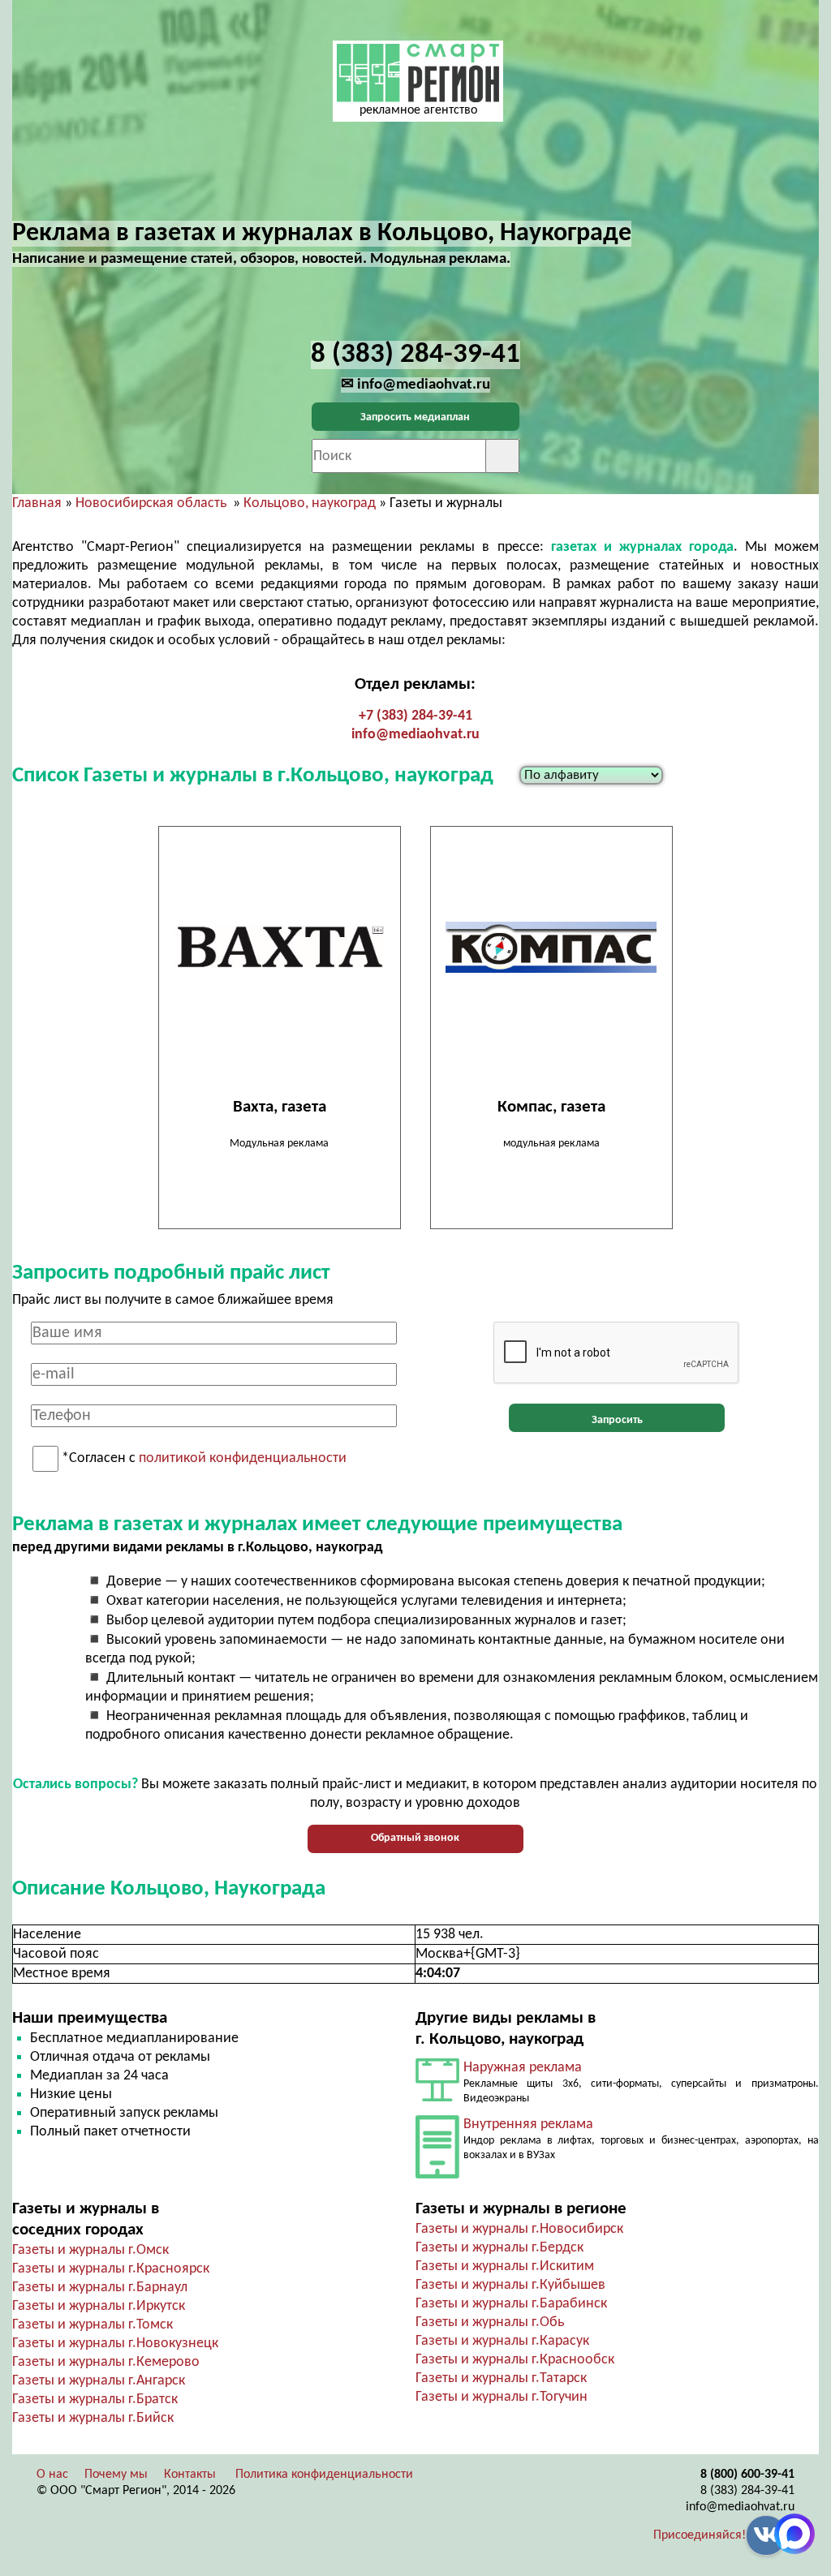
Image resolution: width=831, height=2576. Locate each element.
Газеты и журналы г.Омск (90, 2250)
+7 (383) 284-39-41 (415, 716)
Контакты (190, 2475)
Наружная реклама (523, 2068)
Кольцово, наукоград (310, 503)
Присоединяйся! (700, 2535)
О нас (52, 2475)
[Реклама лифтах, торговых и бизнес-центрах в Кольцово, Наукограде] (437, 2175)
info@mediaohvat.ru (415, 735)
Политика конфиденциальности (324, 2475)
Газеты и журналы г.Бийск (93, 2418)
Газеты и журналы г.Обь (490, 2322)
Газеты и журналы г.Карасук (502, 2341)
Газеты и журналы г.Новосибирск (519, 2229)
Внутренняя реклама (528, 2124)
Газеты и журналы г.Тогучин (502, 2397)
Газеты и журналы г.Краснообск (515, 2360)
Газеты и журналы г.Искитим (505, 2266)
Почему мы (116, 2475)
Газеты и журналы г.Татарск (501, 2378)
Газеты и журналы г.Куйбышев (510, 2285)
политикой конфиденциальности (243, 1459)
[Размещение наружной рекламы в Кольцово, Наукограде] (437, 2098)
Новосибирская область (151, 503)
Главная (37, 503)
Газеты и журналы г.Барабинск (511, 2304)
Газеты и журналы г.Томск (93, 2325)
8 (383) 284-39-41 (747, 2491)
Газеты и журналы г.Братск (95, 2400)
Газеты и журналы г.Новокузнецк (115, 2344)
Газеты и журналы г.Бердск (499, 2248)
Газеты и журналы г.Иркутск (99, 2306)
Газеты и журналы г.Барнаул (100, 2288)
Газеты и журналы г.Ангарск (99, 2381)
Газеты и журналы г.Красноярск (111, 2269)
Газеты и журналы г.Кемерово (106, 2362)
